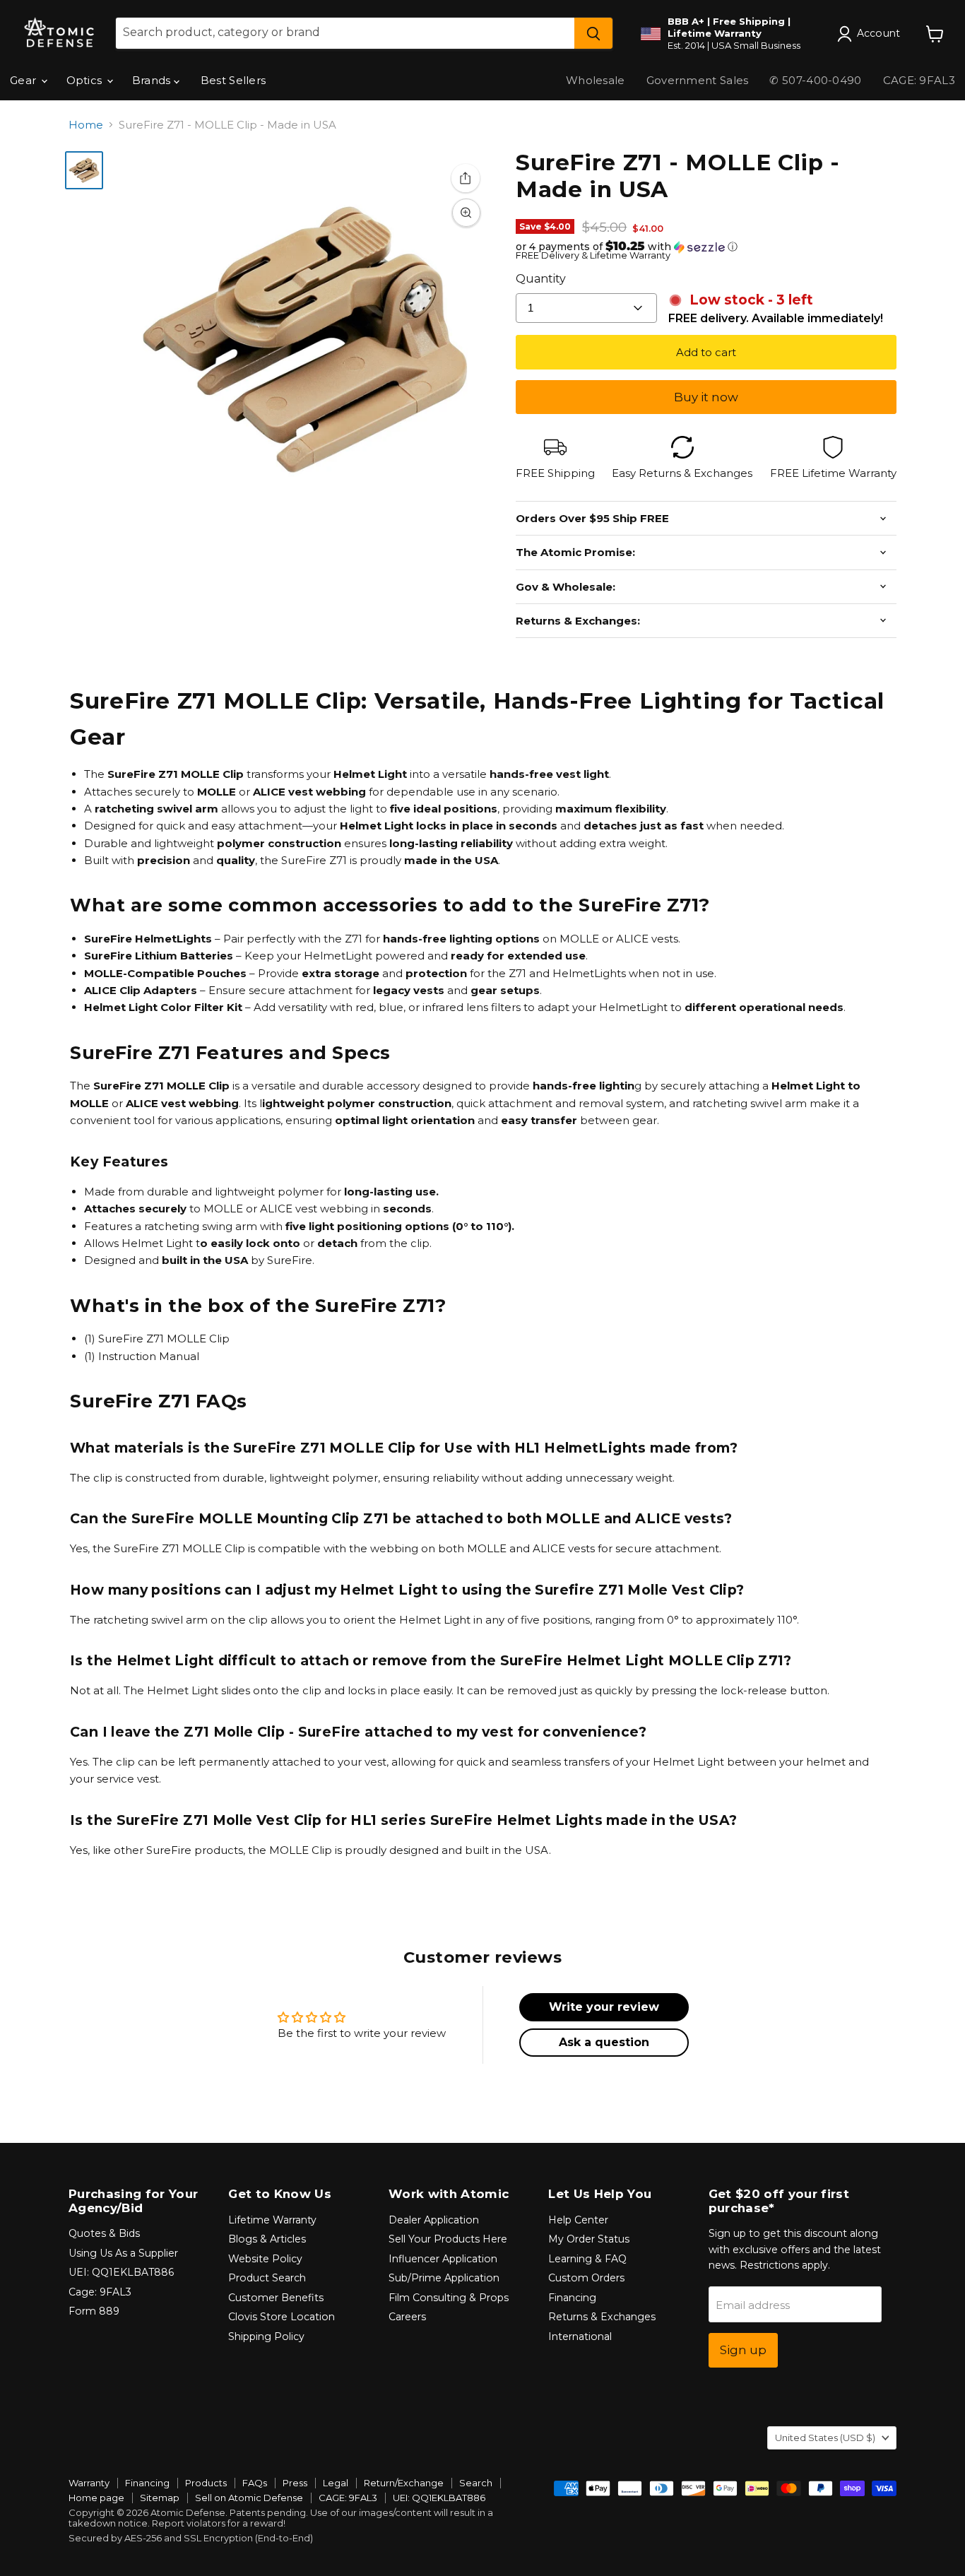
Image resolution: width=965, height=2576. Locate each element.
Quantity (541, 279)
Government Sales (698, 80)
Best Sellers (233, 80)
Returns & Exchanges (602, 2317)
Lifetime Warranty (272, 2220)
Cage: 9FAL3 (100, 2292)
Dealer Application (434, 2220)
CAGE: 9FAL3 (348, 2498)
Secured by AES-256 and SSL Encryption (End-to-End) (191, 2538)
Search (476, 2483)
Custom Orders (586, 2278)
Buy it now (706, 397)
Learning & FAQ (587, 2259)
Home (86, 125)
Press (295, 2483)
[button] (706, 247)
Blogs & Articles (267, 2239)
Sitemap (160, 2498)
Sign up (743, 2350)
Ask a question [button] (604, 2042)
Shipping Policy (266, 2336)
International (580, 2336)
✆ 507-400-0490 (815, 80)
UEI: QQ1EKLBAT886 (121, 2272)
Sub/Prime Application (444, 2278)
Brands (153, 80)
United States (825, 2438)
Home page (96, 2498)
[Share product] (466, 178)
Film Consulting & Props (449, 2298)
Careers (407, 2317)
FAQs (255, 2483)
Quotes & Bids (104, 2233)
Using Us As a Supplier (123, 2253)
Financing (572, 2298)
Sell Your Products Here (448, 2239)
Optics (86, 80)
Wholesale (596, 80)
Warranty (89, 2483)
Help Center (578, 2220)
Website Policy (265, 2259)
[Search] (593, 33)
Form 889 (94, 2311)
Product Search (267, 2278)
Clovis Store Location (282, 2317)
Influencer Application (443, 2259)
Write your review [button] (604, 2007)
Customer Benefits (276, 2298)
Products (206, 2483)
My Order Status (589, 2239)
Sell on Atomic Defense (249, 2498)
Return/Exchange (404, 2483)
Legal (336, 2483)
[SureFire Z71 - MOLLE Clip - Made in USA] (84, 170)
